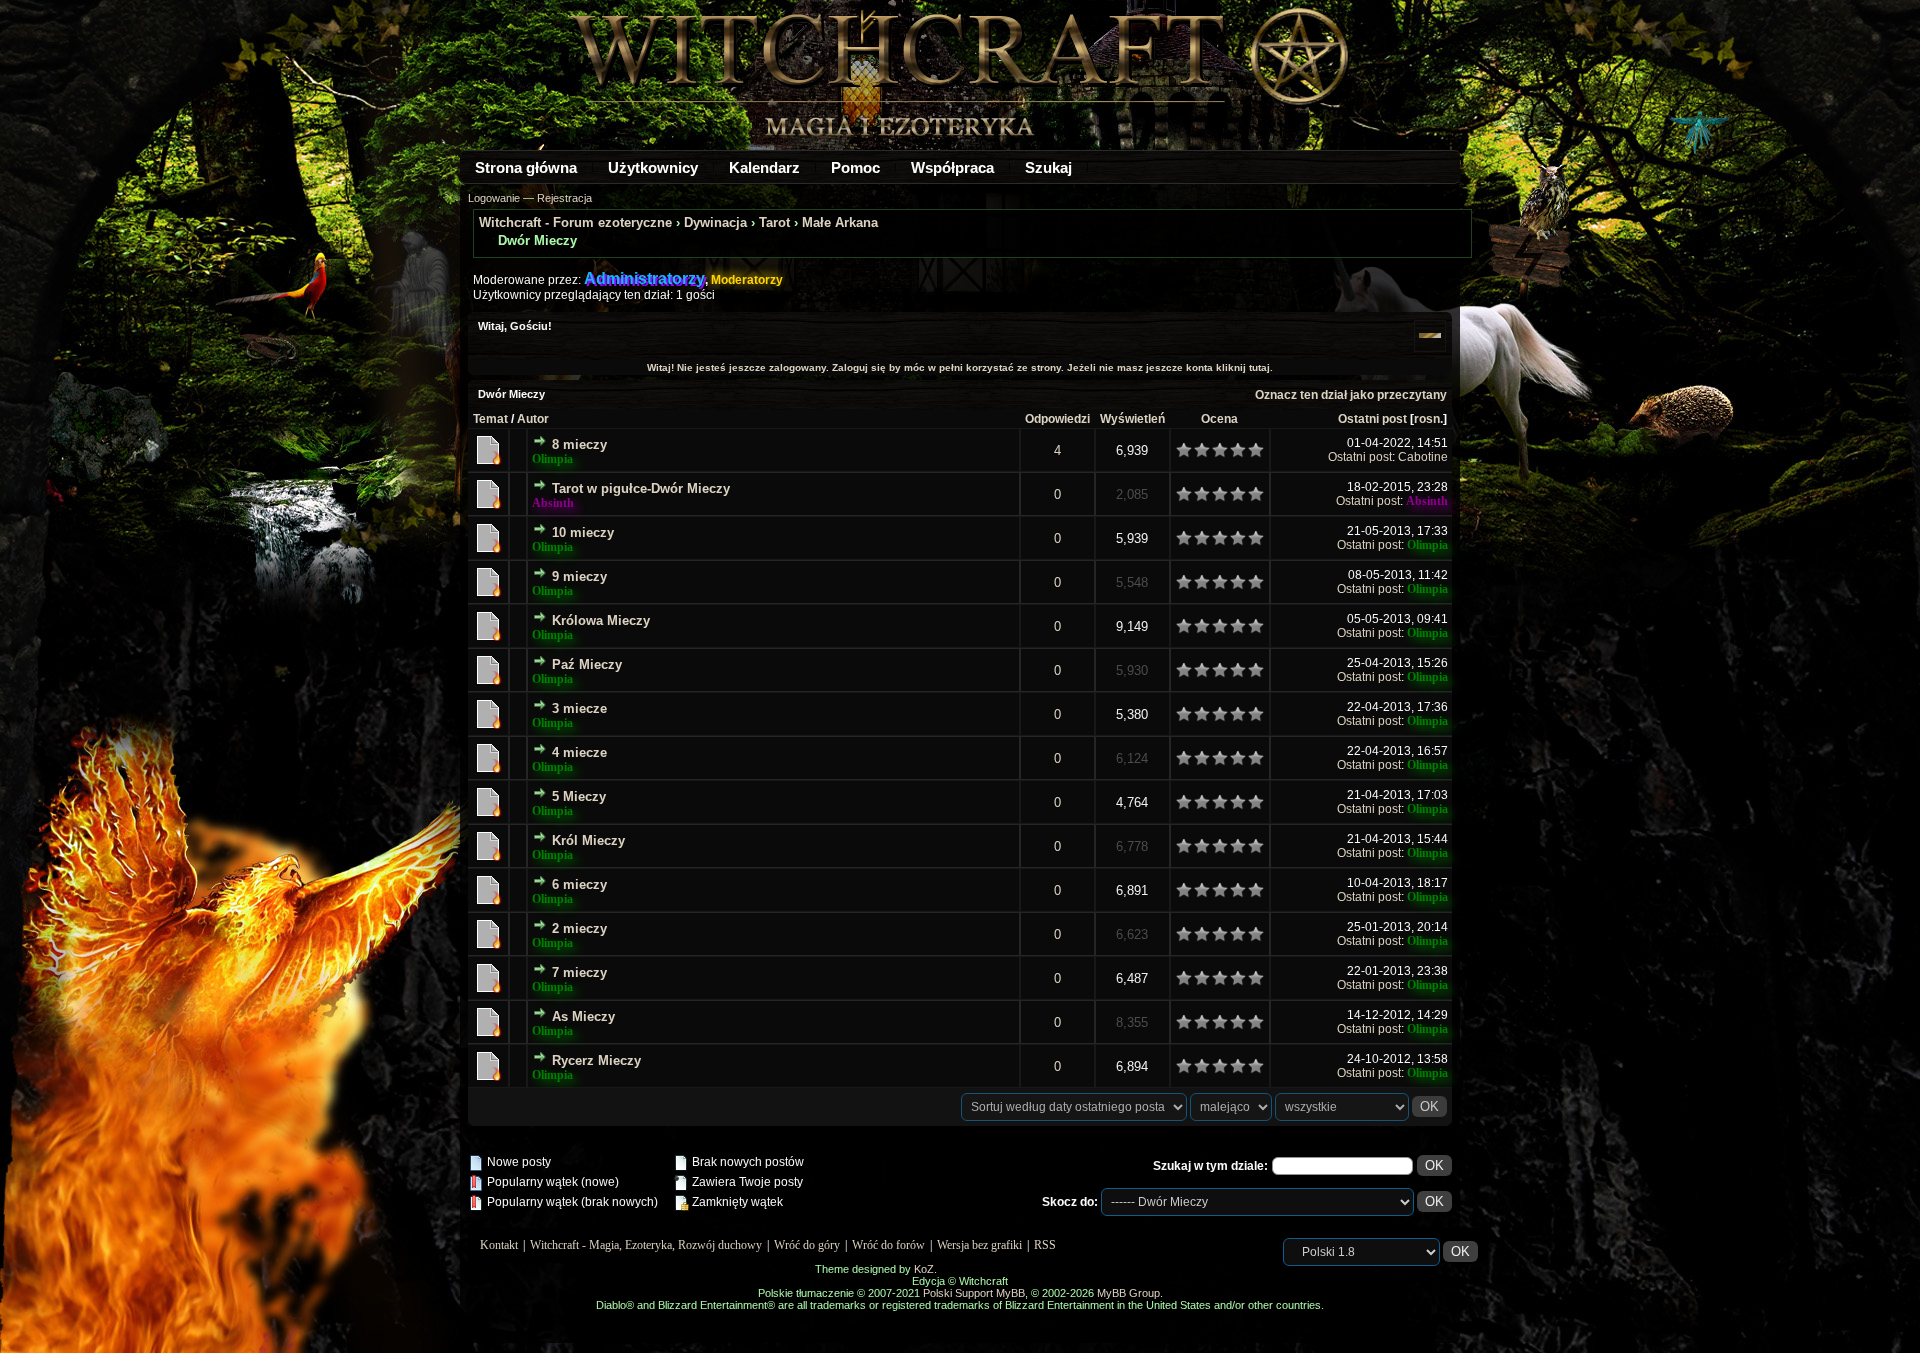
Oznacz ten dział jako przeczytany (1351, 395)
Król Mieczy (588, 840)
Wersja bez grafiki (979, 1245)
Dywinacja (715, 222)
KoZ (924, 1269)
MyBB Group (1128, 1293)
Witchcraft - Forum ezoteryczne (575, 222)
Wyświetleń (1132, 419)
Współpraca (952, 167)
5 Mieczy (579, 796)
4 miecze (579, 752)
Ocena (1219, 419)
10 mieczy (583, 532)
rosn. (1428, 419)
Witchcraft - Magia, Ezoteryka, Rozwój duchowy (646, 1245)
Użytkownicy (653, 167)
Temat (490, 419)
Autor (533, 419)
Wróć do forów (888, 1245)
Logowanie (494, 198)
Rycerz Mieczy (596, 1060)
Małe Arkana (840, 222)
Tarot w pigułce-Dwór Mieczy (641, 488)
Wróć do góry (807, 1245)
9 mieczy (579, 576)
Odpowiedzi (1057, 419)
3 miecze (579, 708)
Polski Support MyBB (974, 1293)
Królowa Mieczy (601, 620)
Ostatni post (1372, 419)
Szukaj (1048, 167)
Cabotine (1423, 457)
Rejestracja (564, 198)
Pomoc (855, 167)
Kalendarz (764, 167)
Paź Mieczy (587, 664)
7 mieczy (579, 972)
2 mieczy (579, 928)
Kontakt (499, 1245)
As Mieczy (583, 1016)
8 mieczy (579, 444)
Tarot (774, 222)
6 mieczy (579, 884)
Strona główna (526, 167)
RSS (1045, 1245)
